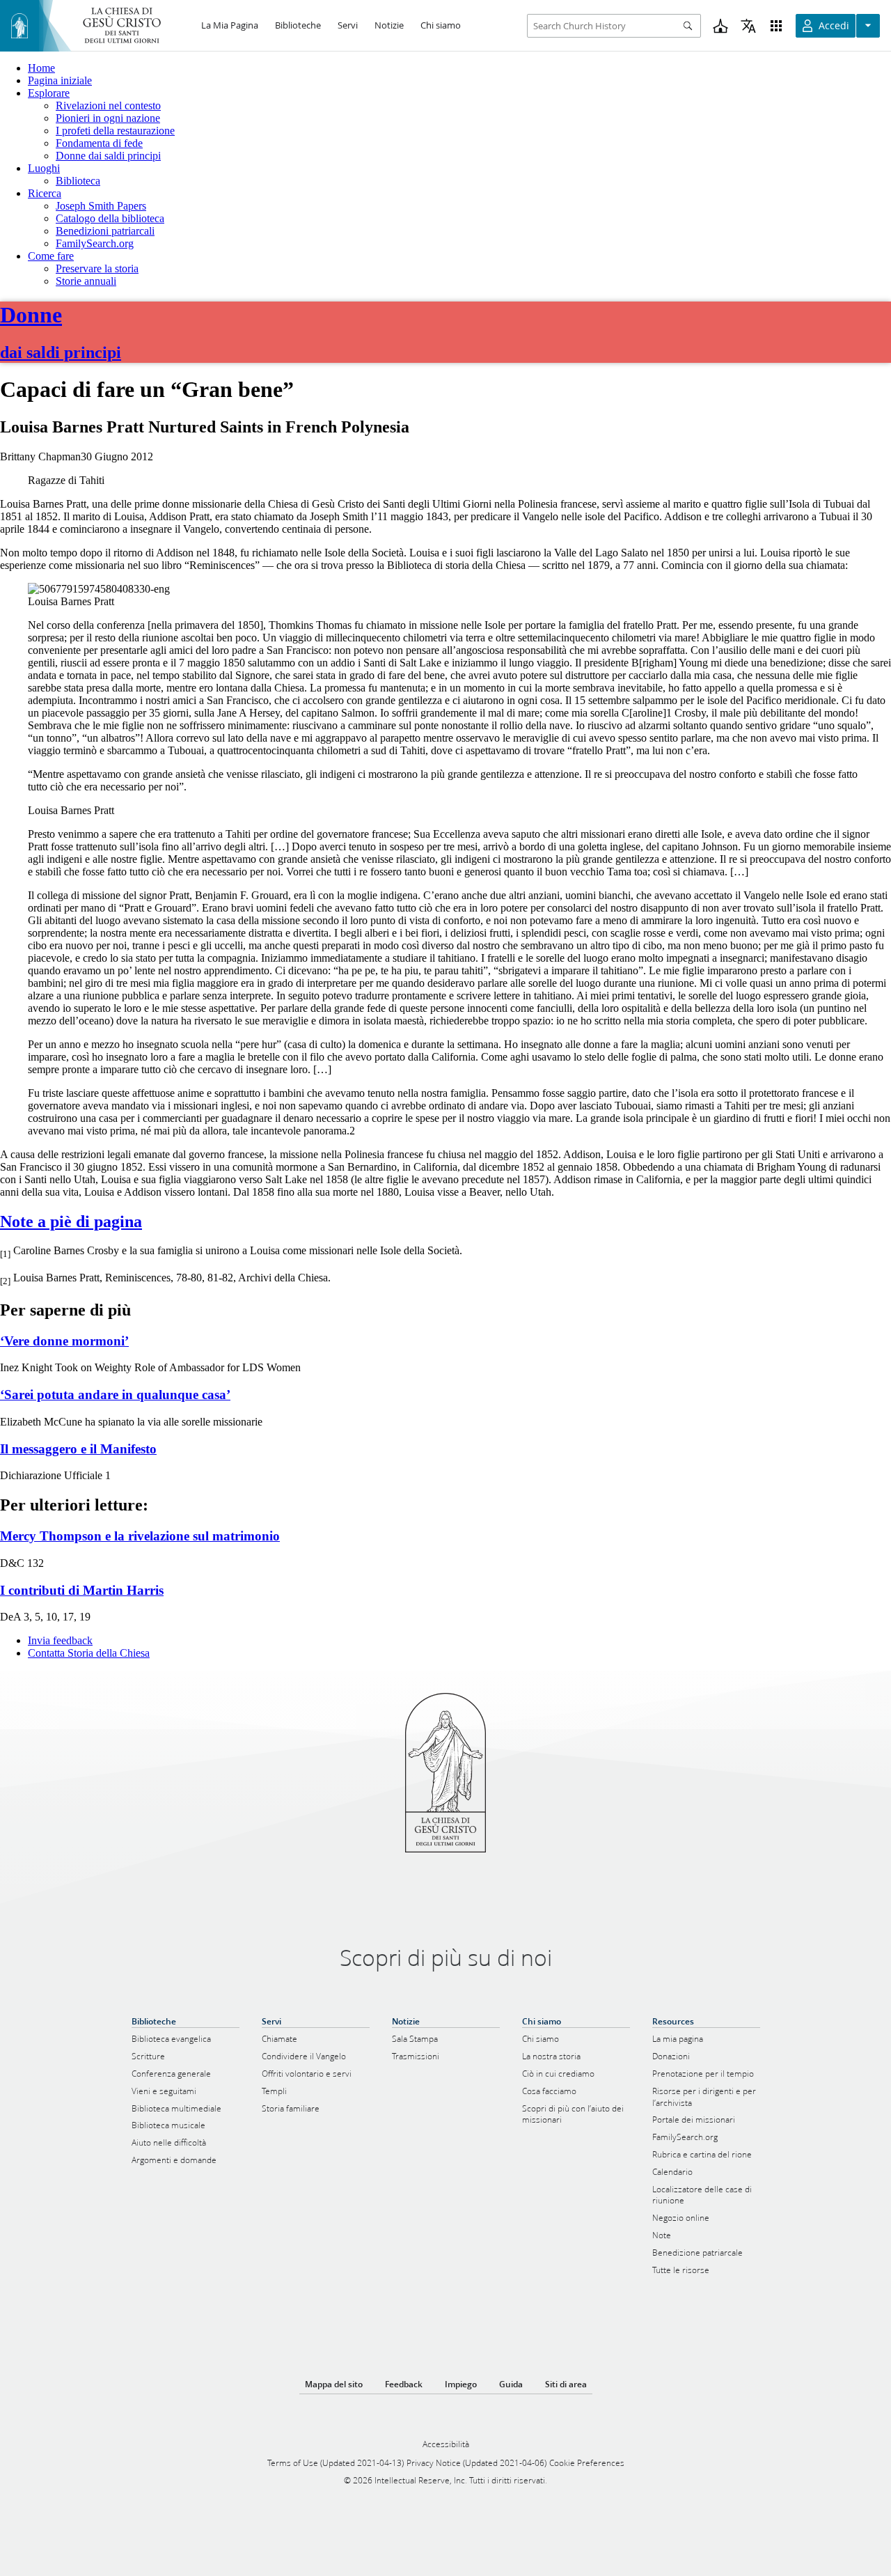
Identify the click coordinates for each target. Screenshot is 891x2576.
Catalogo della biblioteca (110, 218)
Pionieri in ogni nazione (108, 118)
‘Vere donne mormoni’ (64, 1341)
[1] (5, 1255)
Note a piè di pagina (71, 1221)
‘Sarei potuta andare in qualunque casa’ (115, 1395)
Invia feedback (60, 1640)
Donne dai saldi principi (108, 156)
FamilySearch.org (95, 243)
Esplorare (49, 93)
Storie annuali (86, 281)
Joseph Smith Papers (101, 206)
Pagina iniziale (60, 80)
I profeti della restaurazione (115, 131)
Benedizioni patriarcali (105, 231)
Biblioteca (78, 181)
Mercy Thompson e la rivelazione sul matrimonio (140, 1536)
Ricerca (45, 193)
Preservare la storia (97, 268)
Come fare (51, 256)
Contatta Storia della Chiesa (89, 1653)
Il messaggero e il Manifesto (78, 1449)
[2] (5, 1281)
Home (41, 68)
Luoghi (44, 168)
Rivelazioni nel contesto (108, 106)
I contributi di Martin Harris (82, 1590)
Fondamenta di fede (99, 143)
